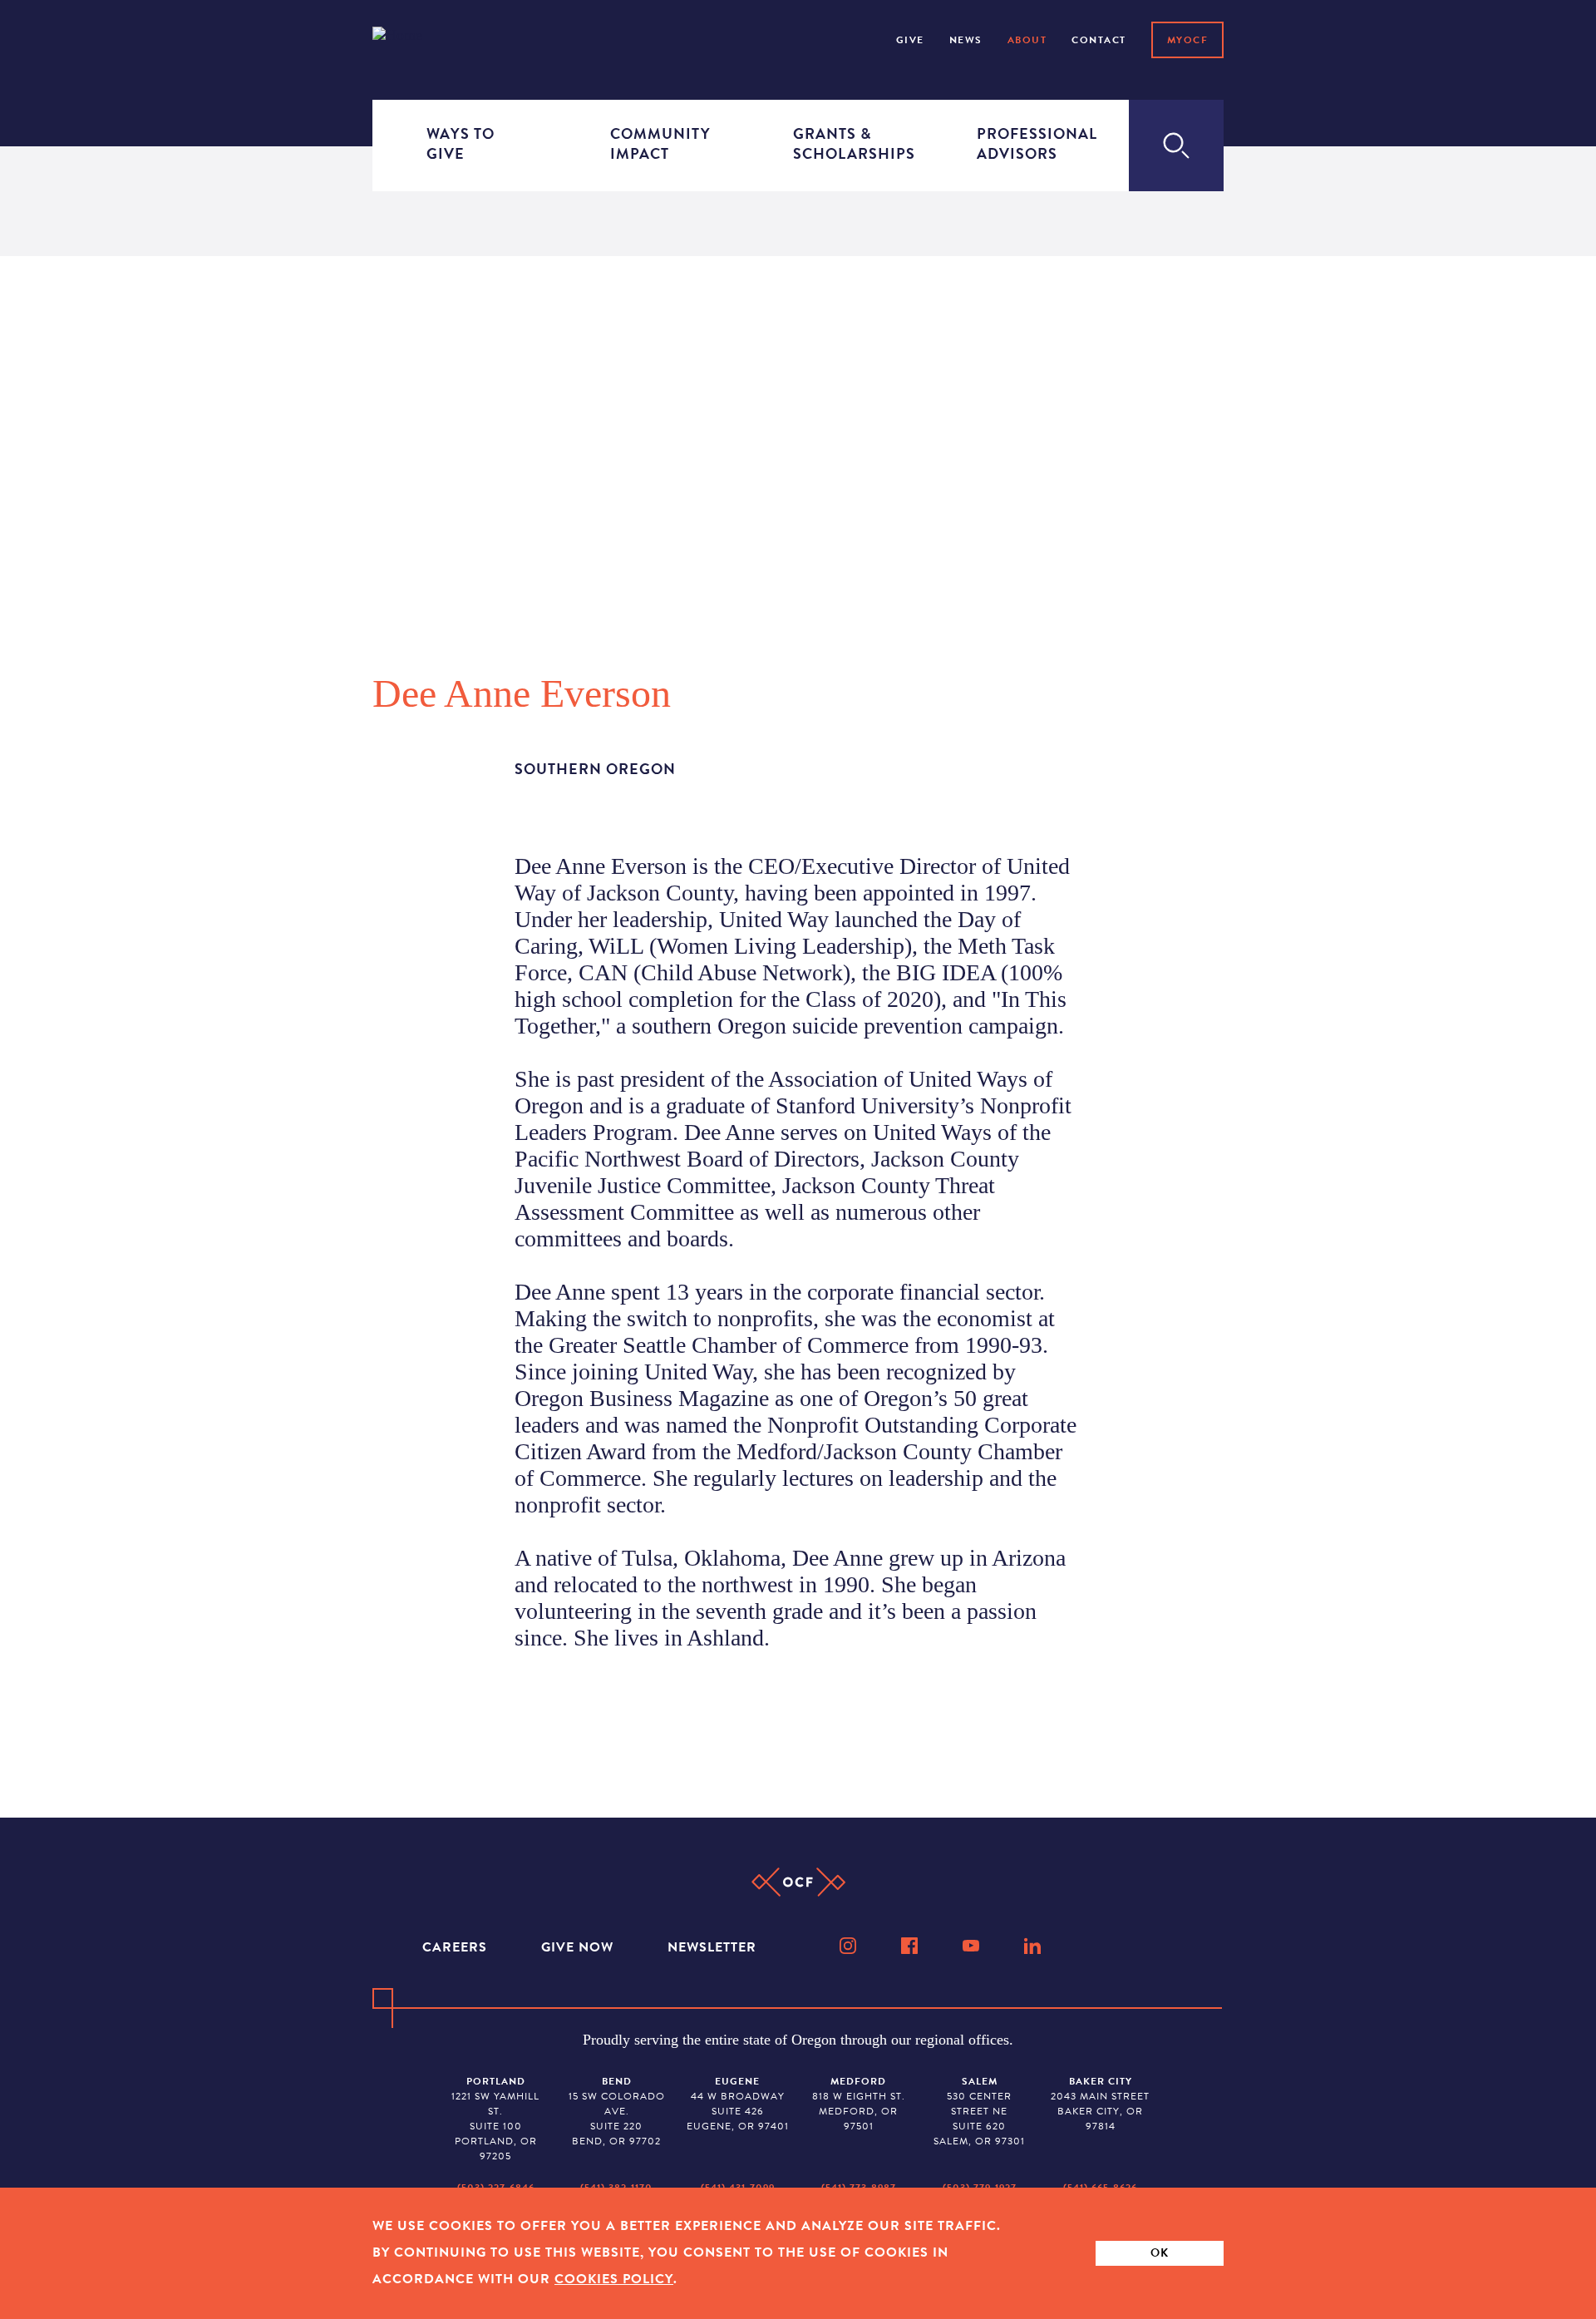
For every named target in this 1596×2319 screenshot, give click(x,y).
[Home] (419, 39)
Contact (1099, 40)
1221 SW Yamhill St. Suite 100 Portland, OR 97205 (495, 2119)
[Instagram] (850, 1946)
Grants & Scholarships (842, 143)
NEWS (966, 40)
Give (910, 40)
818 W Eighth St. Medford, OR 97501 (859, 2104)
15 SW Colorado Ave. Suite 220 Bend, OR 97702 (617, 2111)
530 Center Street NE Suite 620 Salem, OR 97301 (979, 2111)
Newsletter (712, 1947)
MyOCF (1188, 40)
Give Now (579, 1947)
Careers (457, 1947)
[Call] (798, 819)
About (1027, 40)
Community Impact (659, 143)
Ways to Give (461, 143)
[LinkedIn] (1034, 1946)
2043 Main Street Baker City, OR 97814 (1100, 2104)
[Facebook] (911, 1946)
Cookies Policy (614, 2279)
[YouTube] (973, 1946)
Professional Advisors (1026, 143)
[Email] (798, 813)
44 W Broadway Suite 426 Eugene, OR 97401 (738, 2104)
